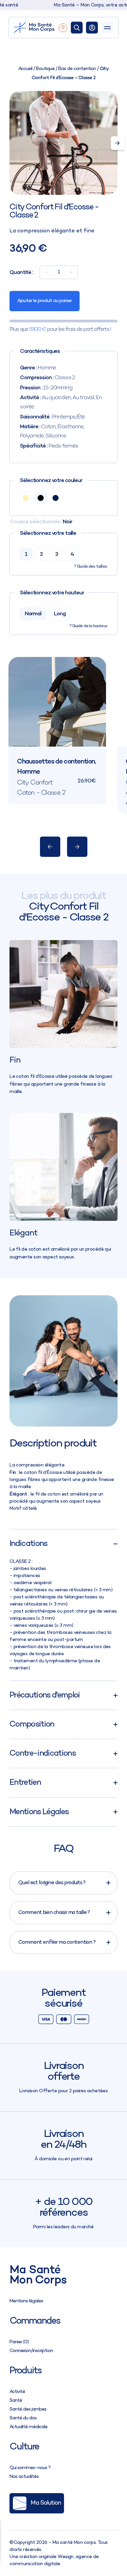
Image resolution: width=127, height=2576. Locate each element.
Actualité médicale (28, 2427)
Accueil (25, 69)
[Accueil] (35, 28)
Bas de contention (77, 69)
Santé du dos (23, 2418)
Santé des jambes (28, 2409)
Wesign (66, 2557)
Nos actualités (24, 2477)
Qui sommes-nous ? (30, 2468)
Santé (16, 2401)
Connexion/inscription (31, 2351)
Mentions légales (26, 2301)
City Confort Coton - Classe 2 (41, 788)
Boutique (45, 69)
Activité (17, 2392)
